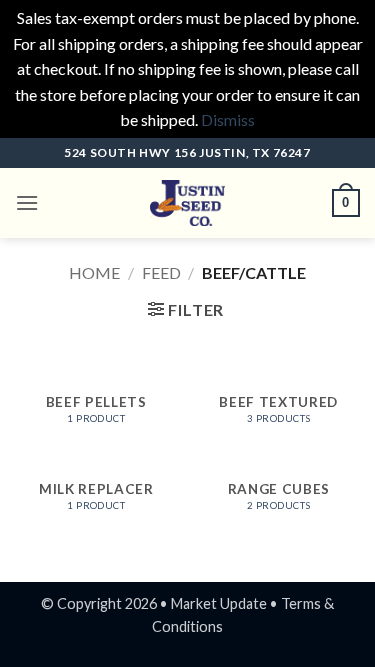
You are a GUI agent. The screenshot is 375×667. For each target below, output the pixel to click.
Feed (161, 272)
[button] (27, 202)
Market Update (219, 603)
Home (94, 272)
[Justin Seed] (188, 203)
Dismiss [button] (228, 119)
